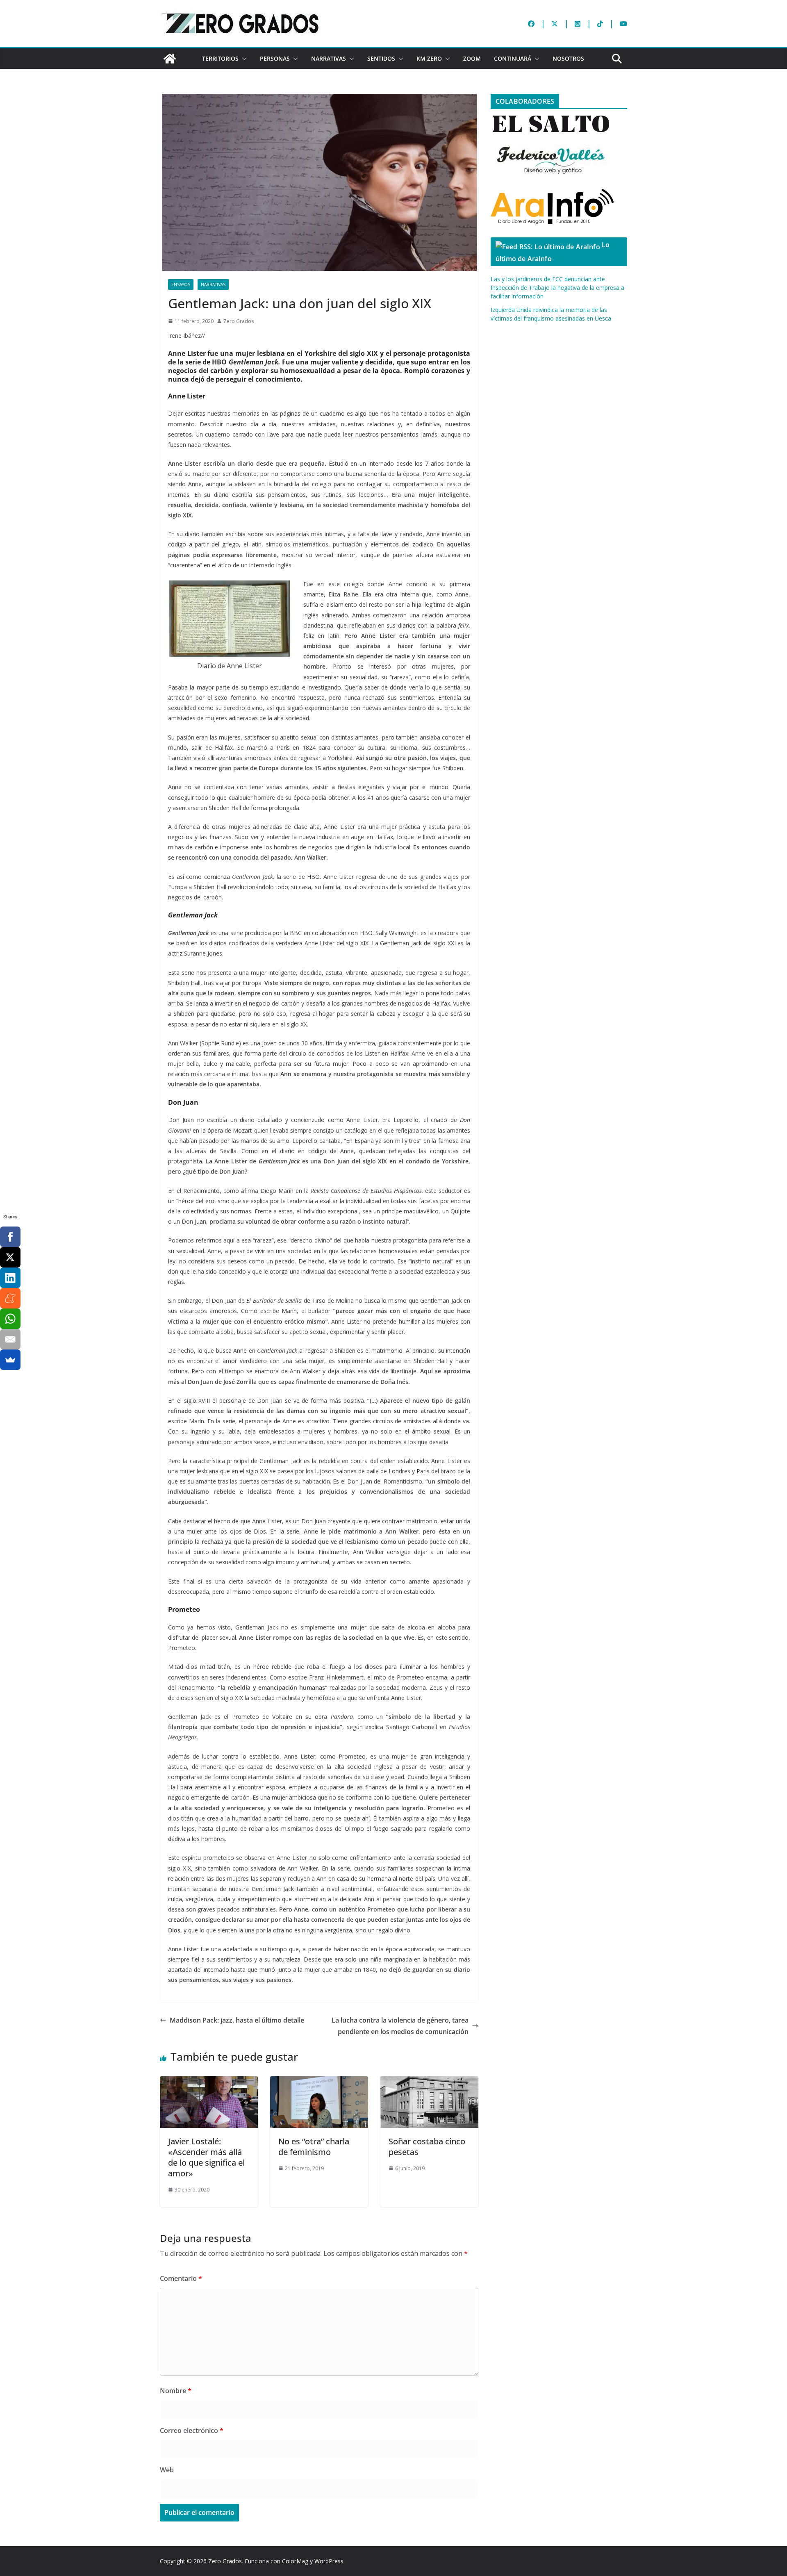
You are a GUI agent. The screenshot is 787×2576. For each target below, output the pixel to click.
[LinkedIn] (10, 1278)
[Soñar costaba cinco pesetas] (429, 2082)
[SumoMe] (10, 1360)
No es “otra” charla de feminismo (314, 2147)
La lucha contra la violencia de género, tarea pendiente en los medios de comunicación (400, 2026)
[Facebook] (10, 1237)
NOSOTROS (568, 58)
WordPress (329, 2561)
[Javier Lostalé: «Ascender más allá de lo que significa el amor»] (209, 2082)
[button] (243, 59)
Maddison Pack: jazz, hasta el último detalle (237, 2020)
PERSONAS (275, 58)
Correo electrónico (192, 2430)
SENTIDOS (381, 58)
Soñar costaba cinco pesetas (427, 2147)
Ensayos (181, 284)
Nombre (176, 2391)
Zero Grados (239, 321)
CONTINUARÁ (513, 58)
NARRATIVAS (329, 58)
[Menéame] (10, 1298)
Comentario (181, 2278)
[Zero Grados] (170, 59)
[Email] (10, 1339)
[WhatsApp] (10, 1319)
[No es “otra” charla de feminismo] (319, 2082)
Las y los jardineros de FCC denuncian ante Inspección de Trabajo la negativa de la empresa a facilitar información (557, 288)
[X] (10, 1257)
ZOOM (472, 58)
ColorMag (295, 2561)
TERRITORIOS (220, 58)
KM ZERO (429, 58)
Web (167, 2470)
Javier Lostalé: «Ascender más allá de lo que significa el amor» (206, 2157)
